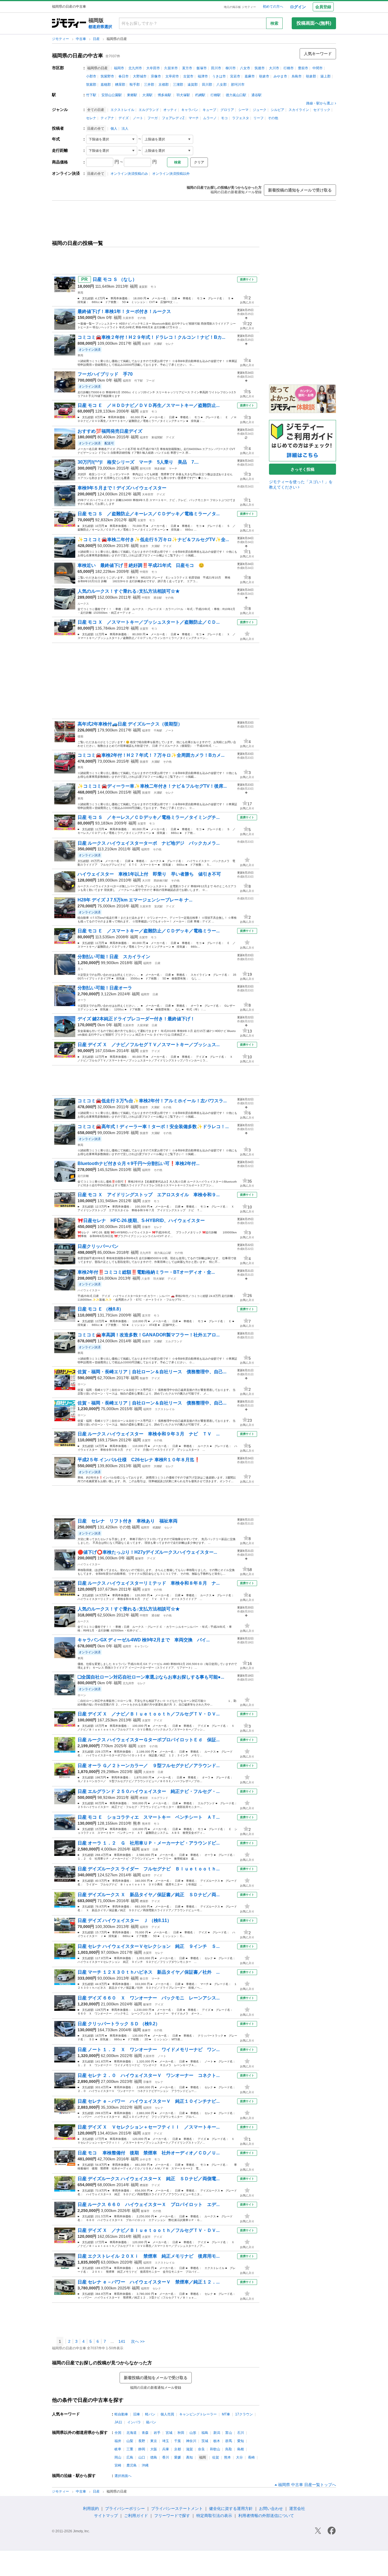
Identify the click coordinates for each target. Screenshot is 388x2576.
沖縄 (145, 2465)
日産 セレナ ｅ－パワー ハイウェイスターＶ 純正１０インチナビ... (149, 2101)
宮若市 (235, 76)
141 (122, 2341)
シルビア (278, 110)
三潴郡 (178, 85)
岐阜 (118, 2449)
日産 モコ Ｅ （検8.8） (101, 1309)
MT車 (226, 2414)
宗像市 (156, 76)
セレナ (91, 118)
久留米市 (171, 68)
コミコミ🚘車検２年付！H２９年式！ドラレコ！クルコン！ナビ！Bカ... (151, 337)
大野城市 (140, 76)
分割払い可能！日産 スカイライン (114, 957)
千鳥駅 (158, 730)
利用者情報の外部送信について (266, 2516)
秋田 (181, 2433)
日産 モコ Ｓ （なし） (115, 279)
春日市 (124, 76)
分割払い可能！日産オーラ (105, 988)
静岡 (142, 2449)
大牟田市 (153, 68)
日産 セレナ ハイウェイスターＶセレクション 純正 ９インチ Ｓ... (149, 1946)
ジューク (260, 110)
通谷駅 (256, 95)
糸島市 (297, 76)
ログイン (298, 7)
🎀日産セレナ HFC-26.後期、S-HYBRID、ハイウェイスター (141, 1220)
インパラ (134, 2422)
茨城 (205, 2441)
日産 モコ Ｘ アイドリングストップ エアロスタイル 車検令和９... (149, 1195)
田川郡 (207, 85)
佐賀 (216, 2457)
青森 (145, 2433)
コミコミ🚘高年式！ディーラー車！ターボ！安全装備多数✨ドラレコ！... (153, 1127)
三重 (130, 2449)
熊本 (137, 1823)
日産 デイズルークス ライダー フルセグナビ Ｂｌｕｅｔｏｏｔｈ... (149, 1869)
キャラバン (190, 110)
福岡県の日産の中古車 (78, 56)
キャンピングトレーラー (198, 2414)
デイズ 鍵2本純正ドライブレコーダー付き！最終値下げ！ (136, 1019)
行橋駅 (216, 95)
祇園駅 (157, 1527)
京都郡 (164, 85)
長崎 (251, 2457)
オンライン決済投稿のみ (129, 174)
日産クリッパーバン (98, 1246)
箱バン (151, 2422)
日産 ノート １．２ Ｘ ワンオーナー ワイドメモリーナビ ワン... (149, 2050)
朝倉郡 (311, 76)
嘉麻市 (250, 76)
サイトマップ (106, 2516)
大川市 (274, 68)
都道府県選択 (100, 27)
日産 (97, 39)
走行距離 (83, 1176)
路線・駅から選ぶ (320, 103)
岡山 (118, 2457)
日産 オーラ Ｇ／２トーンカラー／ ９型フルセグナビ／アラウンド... (149, 1766)
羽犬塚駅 (183, 95)
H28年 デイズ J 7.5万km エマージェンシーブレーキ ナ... (135, 900)
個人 (114, 129)
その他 (273, 118)
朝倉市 (264, 76)
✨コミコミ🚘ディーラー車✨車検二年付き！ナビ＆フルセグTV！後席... (152, 786)
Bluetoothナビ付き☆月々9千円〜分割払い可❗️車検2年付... (138, 1163)
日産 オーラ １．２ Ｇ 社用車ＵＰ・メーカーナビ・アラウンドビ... (149, 1843)
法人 (125, 129)
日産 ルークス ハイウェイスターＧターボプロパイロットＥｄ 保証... (149, 1740)
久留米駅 (143, 1025)
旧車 (137, 2414)
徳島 (154, 2457)
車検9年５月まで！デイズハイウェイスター (122, 488)
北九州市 (135, 68)
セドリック (322, 110)
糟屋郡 (120, 85)
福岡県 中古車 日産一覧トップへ (307, 2485)
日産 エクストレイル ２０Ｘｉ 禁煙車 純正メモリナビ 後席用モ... (149, 2256)
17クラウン (244, 2414)
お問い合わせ (271, 2508)
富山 (229, 2433)
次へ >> (138, 2341)
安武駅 (158, 906)
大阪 (154, 2449)
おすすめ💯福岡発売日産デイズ (110, 431)
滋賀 (189, 2449)
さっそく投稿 (303, 469)
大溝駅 (147, 95)
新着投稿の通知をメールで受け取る (300, 190)
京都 (178, 2449)
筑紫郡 (91, 85)
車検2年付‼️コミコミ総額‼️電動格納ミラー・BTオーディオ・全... (146, 1272)
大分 (239, 2457)
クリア (199, 162)
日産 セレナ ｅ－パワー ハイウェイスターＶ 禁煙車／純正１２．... (149, 2282)
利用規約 (91, 2508)
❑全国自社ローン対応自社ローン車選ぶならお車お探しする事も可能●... (151, 1677)
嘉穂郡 (106, 85)
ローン (82, 1384)
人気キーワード (318, 54)
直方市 (187, 68)
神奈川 (191, 2441)
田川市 (216, 68)
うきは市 (219, 76)
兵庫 (166, 2449)
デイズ (124, 118)
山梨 (130, 2441)
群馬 (229, 2441)
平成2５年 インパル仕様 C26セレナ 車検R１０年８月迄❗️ (139, 1460)
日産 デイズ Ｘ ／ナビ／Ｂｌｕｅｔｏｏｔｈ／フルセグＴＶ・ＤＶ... (149, 1714)
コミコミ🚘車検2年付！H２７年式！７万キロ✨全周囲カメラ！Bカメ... (151, 755)
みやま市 (280, 76)
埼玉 (166, 2441)
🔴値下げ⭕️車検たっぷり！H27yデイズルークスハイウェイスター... (147, 1552)
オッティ (170, 110)
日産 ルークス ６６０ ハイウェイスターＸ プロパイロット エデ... (149, 2204)
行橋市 (289, 68)
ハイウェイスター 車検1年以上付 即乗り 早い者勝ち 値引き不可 (149, 874)
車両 (80, 293)
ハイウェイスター (89, 1290)
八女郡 (222, 85)
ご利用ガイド (136, 2516)
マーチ (194, 118)
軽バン (150, 2414)
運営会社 (297, 2508)
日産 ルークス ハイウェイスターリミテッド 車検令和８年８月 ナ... (149, 1583)
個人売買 (167, 2414)
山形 (193, 2433)
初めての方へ (273, 7)
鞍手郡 (135, 85)
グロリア (227, 110)
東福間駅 (157, 437)
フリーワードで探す (172, 2516)
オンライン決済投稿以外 (171, 174)
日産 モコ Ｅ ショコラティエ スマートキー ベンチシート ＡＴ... (149, 1817)
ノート (138, 118)
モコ (224, 118)
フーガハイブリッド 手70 (105, 374)
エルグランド (149, 110)
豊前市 (303, 68)
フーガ (153, 118)
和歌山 (215, 2449)
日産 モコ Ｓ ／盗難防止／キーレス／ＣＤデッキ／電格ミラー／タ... (149, 514)
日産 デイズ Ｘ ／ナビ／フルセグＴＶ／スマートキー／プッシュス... (149, 1045)
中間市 (318, 68)
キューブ (209, 110)
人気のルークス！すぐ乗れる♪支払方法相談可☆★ (129, 591)
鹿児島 (132, 2465)
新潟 (217, 2433)
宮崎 (118, 2465)
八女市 (245, 68)
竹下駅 (91, 95)
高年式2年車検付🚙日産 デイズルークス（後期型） (130, 724)
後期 (80, 736)
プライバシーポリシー (125, 2508)
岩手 (157, 2433)
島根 (241, 2449)
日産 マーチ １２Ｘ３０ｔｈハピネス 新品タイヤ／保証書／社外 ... (149, 1972)
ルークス (83, 604)
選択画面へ (123, 2476)
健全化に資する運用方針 (231, 2508)
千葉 (178, 2441)
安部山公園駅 (112, 95)
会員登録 (323, 7)
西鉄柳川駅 (161, 881)
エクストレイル (122, 110)
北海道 (132, 2433)
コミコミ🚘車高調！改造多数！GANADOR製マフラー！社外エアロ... (149, 1335)
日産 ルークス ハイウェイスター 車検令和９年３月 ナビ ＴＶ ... (149, 1434)
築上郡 (326, 76)
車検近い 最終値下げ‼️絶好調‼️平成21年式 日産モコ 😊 (141, 565)
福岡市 (119, 68)
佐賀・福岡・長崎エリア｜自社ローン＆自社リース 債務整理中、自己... (152, 1372)
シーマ (243, 110)
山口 (142, 2457)
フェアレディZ (173, 118)
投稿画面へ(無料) (314, 23)
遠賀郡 (193, 85)
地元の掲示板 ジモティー (240, 7)
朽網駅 (200, 95)
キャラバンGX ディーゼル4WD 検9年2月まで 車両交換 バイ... (144, 1640)
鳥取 (229, 2449)
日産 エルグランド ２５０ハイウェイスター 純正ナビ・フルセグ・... (149, 1791)
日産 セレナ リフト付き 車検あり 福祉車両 (128, 1521)
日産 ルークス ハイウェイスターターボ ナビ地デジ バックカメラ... (149, 843)
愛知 (241, 2441)
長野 (142, 2441)
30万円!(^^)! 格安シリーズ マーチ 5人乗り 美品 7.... (138, 462)
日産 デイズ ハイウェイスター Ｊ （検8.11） (125, 1920)
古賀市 (188, 76)
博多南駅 (164, 95)
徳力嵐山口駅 (236, 95)
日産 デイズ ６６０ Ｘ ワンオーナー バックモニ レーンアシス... (149, 1998)
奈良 (201, 2449)
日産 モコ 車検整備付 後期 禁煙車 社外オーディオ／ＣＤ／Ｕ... (149, 2153)
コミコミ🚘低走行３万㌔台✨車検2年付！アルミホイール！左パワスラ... (152, 1101)
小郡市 (91, 76)
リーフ (258, 118)
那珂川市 (238, 85)
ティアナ (107, 118)
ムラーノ (210, 118)
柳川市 (231, 68)
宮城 (169, 2433)
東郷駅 (132, 95)
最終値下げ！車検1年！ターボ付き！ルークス (124, 311)
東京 (154, 2441)
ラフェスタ (241, 118)
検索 (274, 23)
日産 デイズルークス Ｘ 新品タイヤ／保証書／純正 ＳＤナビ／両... (149, 1895)
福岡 (134, 286)
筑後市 (260, 68)
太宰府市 (172, 76)
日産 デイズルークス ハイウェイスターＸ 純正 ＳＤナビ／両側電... (149, 2179)
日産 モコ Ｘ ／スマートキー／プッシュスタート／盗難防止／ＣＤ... (149, 622)
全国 (118, 2433)
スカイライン (299, 110)
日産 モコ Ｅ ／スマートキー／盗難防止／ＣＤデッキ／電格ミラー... (149, 931)
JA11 (118, 2422)
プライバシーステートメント (177, 2508)
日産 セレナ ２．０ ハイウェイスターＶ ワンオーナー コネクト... (149, 2075)
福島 (205, 2433)
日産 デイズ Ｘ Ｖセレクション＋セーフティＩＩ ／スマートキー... (149, 2127)
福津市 (203, 76)
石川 (241, 2433)
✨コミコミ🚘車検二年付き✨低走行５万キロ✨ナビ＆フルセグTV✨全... (153, 540)
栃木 (217, 2441)
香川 (166, 2457)
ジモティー (61, 39)
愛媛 (178, 2457)
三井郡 (149, 85)
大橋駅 (158, 1466)
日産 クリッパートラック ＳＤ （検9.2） (119, 2024)
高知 (189, 2457)
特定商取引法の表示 (214, 2516)
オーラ (82, 1000)
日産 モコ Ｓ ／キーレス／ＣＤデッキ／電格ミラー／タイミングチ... (149, 817)
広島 (130, 2457)
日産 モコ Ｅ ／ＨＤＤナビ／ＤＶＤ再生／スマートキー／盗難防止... (149, 405)
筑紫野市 (107, 76)
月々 (80, 969)
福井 (118, 2441)
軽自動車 (121, 2414)
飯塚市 (202, 68)
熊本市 (146, 1824)
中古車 (81, 39)
